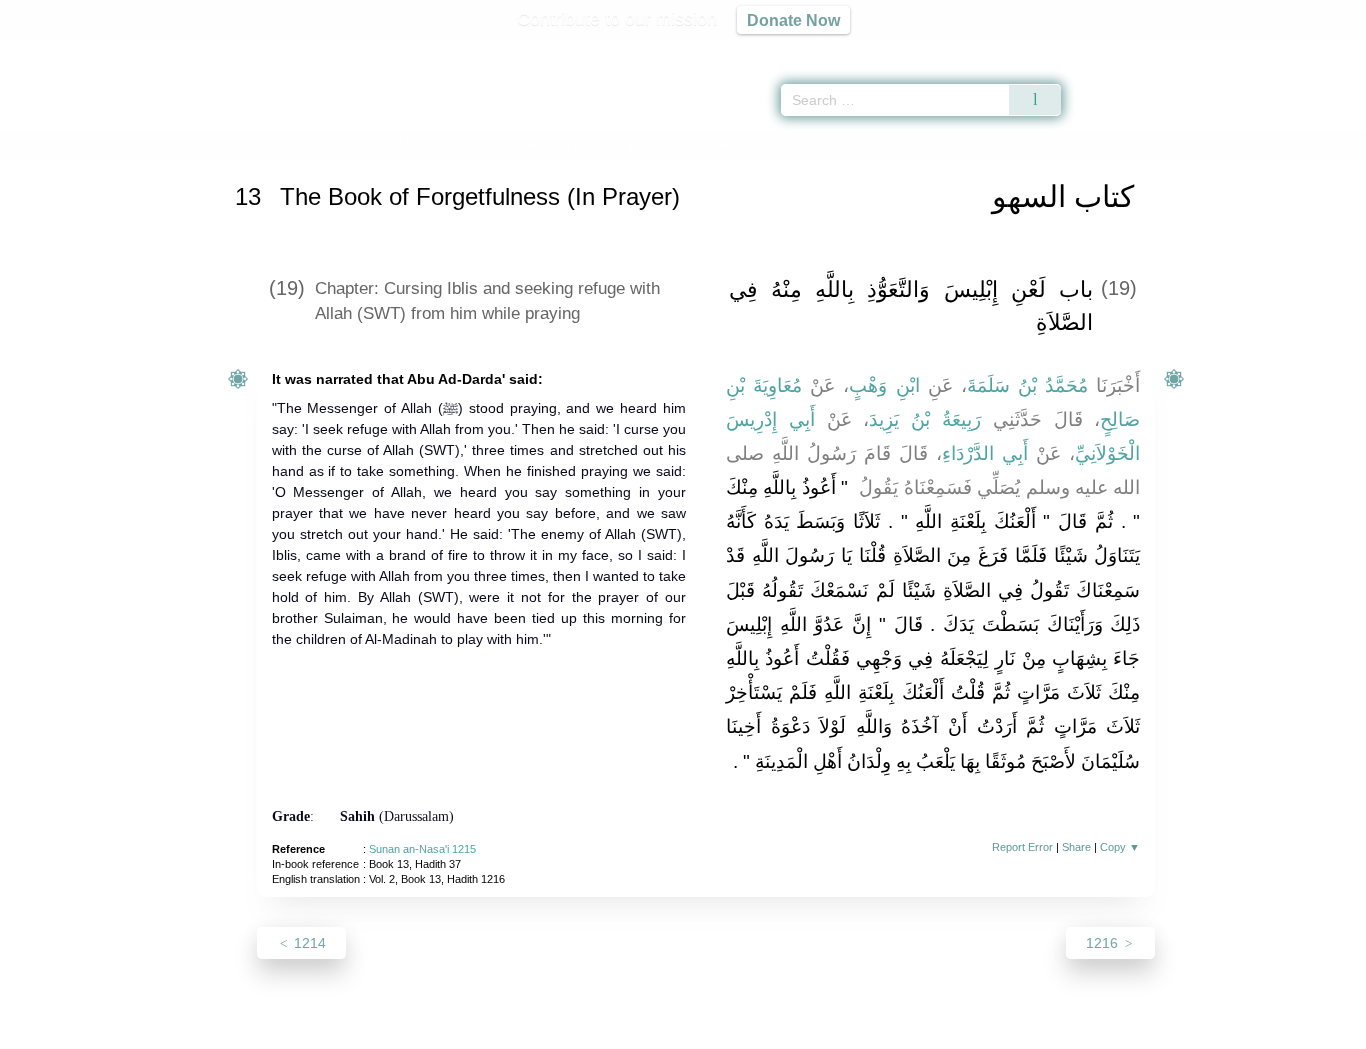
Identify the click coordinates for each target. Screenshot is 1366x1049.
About (472, 1030)
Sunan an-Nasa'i (335, 143)
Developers (667, 1030)
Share (1076, 847)
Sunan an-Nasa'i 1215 (422, 849)
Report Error (1022, 847)
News (525, 1030)
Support (586, 1030)
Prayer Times (1248, 50)
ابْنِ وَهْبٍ (884, 385)
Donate (813, 1030)
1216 (1104, 943)
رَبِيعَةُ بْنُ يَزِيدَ (925, 419)
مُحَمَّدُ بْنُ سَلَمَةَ (1027, 385)
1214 (308, 943)
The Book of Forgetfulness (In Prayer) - (544, 143)
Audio (1317, 50)
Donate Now (793, 20)
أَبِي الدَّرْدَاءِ (985, 453)
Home (256, 143)
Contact (747, 1030)
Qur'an (1117, 50)
